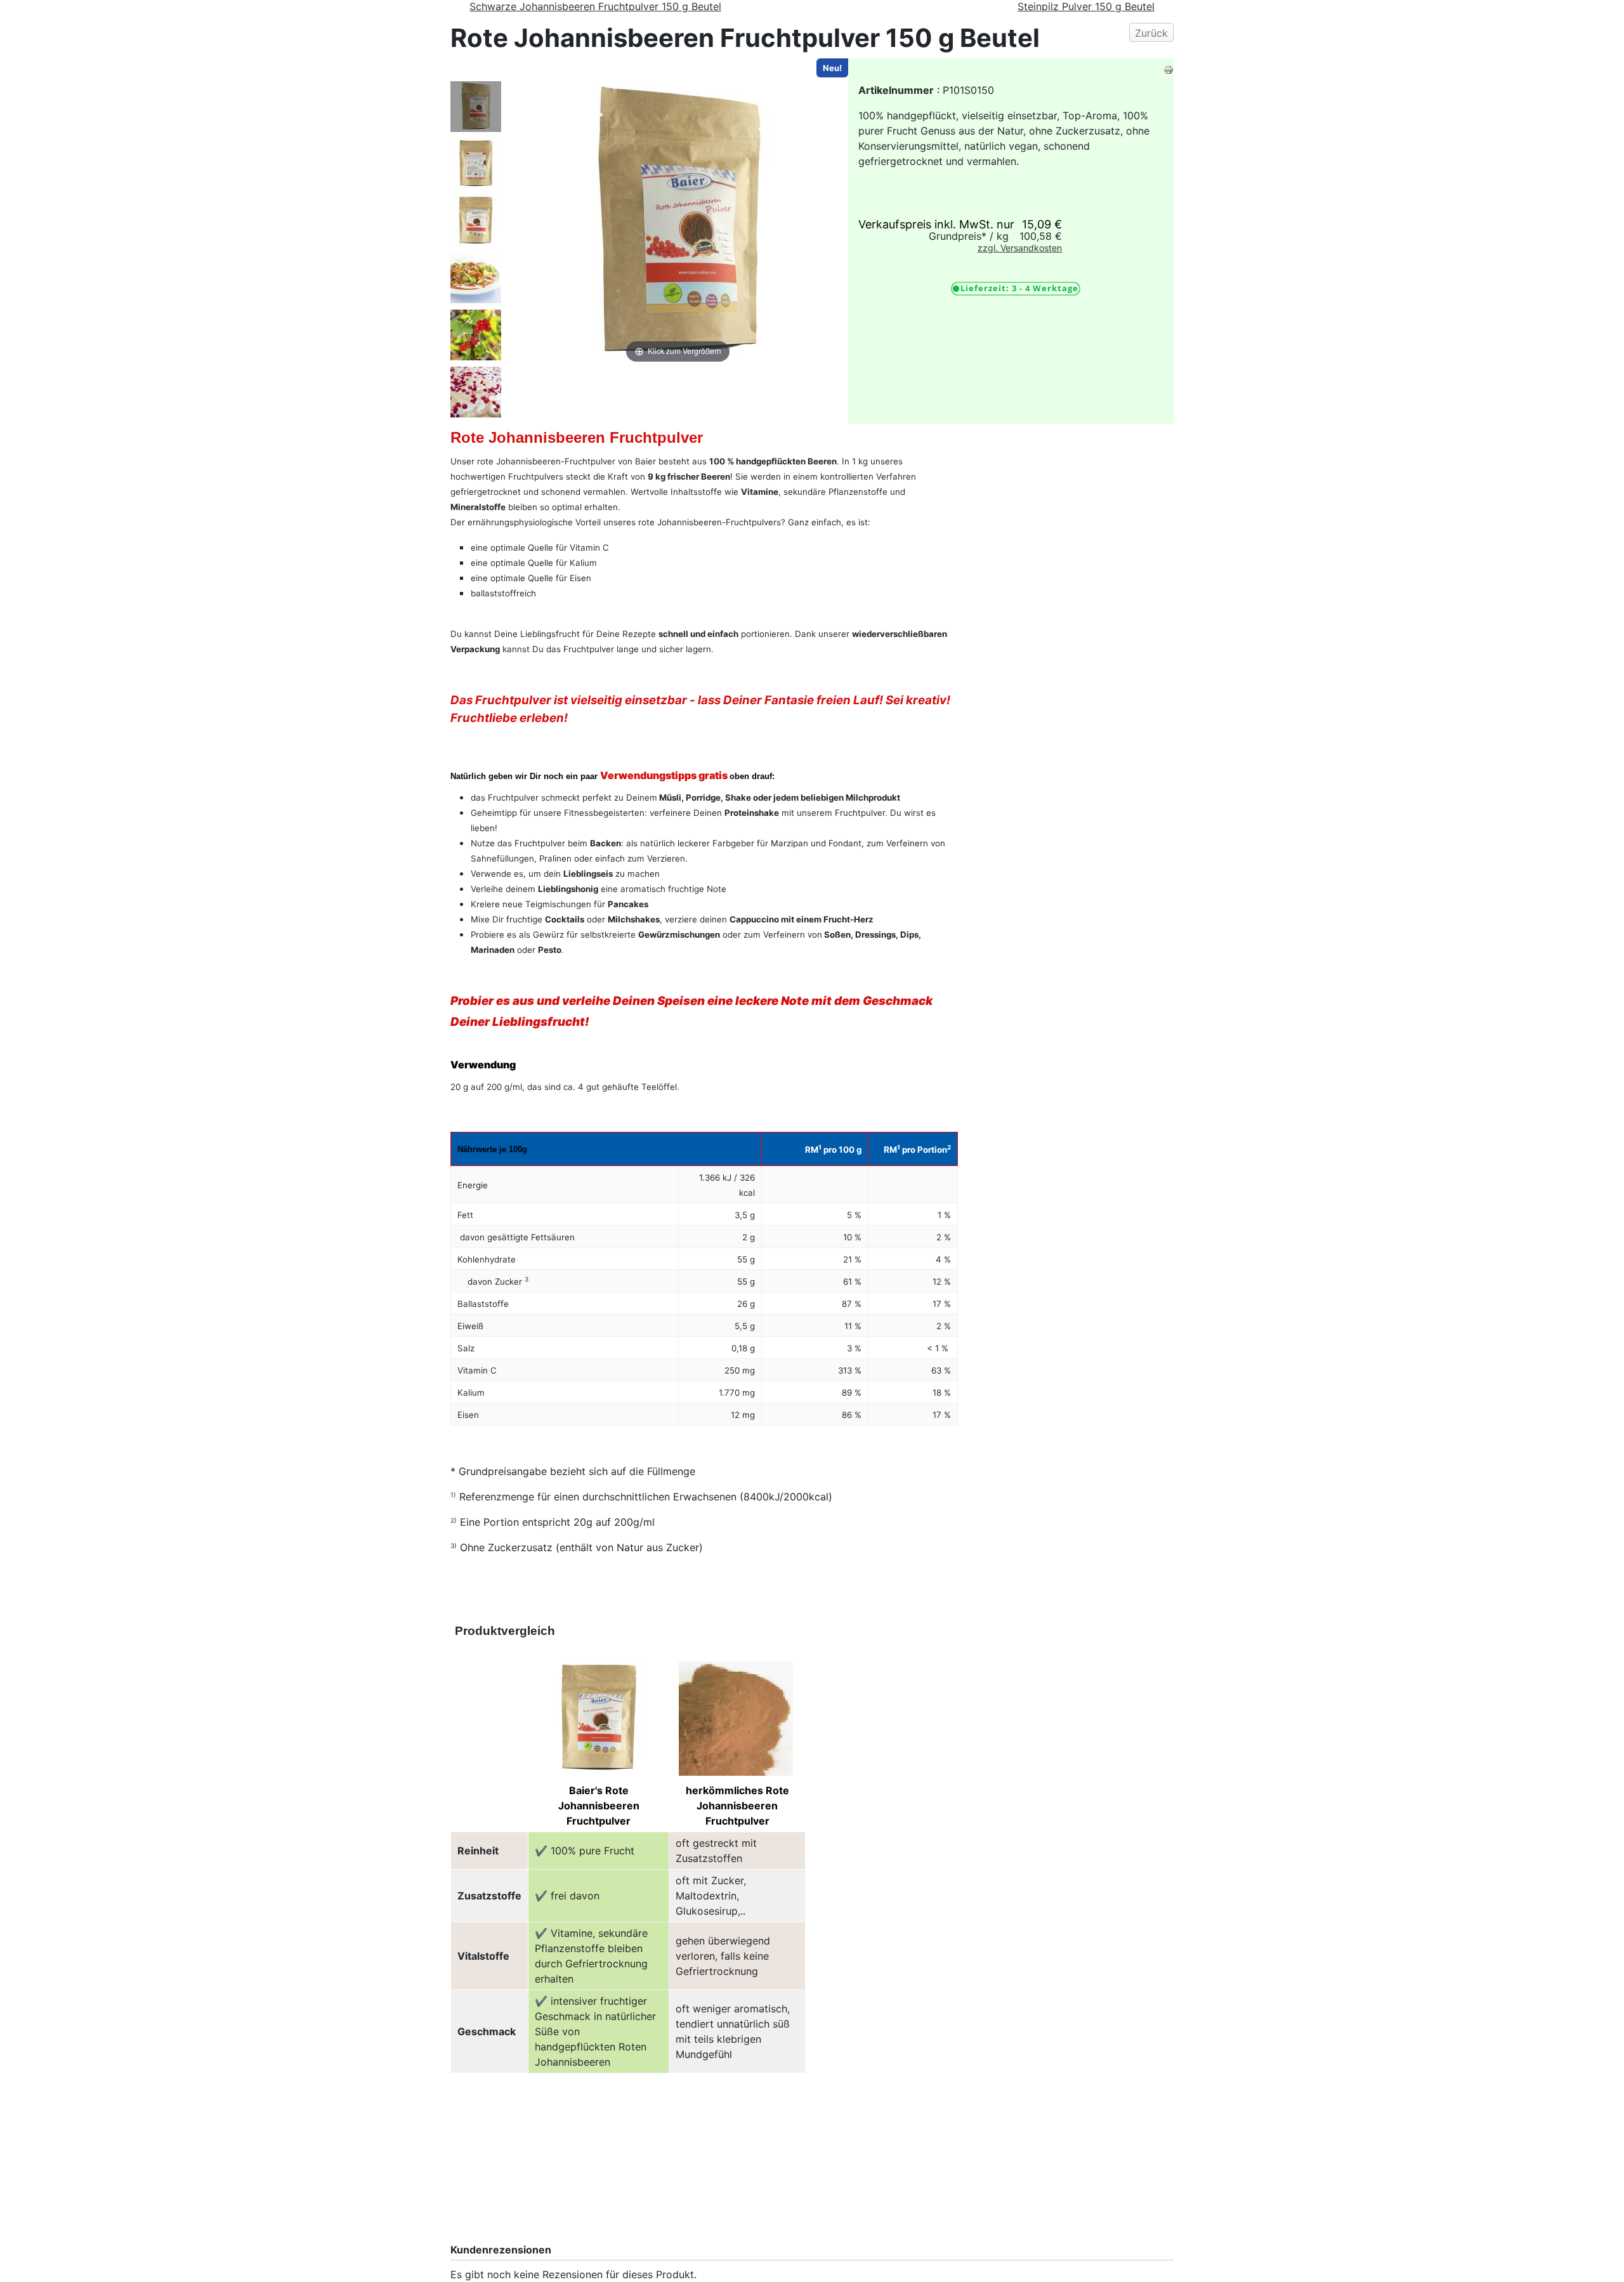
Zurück (1151, 33)
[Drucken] (1169, 69)
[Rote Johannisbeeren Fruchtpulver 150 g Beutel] (476, 107)
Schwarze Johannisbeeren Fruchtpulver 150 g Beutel (595, 6)
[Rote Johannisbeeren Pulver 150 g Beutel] (476, 221)
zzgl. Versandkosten (1020, 248)
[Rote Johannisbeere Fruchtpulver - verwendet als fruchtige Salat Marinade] (476, 278)
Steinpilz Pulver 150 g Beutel (1086, 6)
